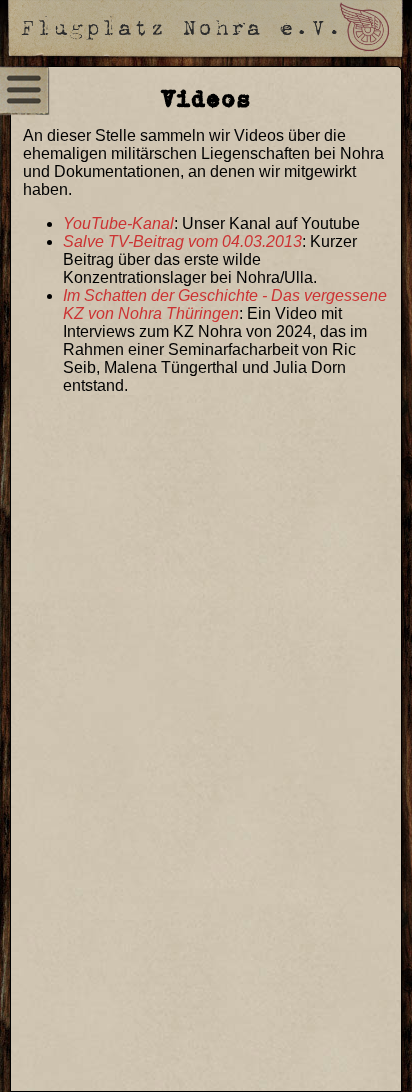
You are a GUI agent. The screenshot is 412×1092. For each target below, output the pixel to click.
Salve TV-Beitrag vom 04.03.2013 (182, 241)
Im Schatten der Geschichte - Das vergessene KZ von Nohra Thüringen (225, 304)
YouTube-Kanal (118, 223)
